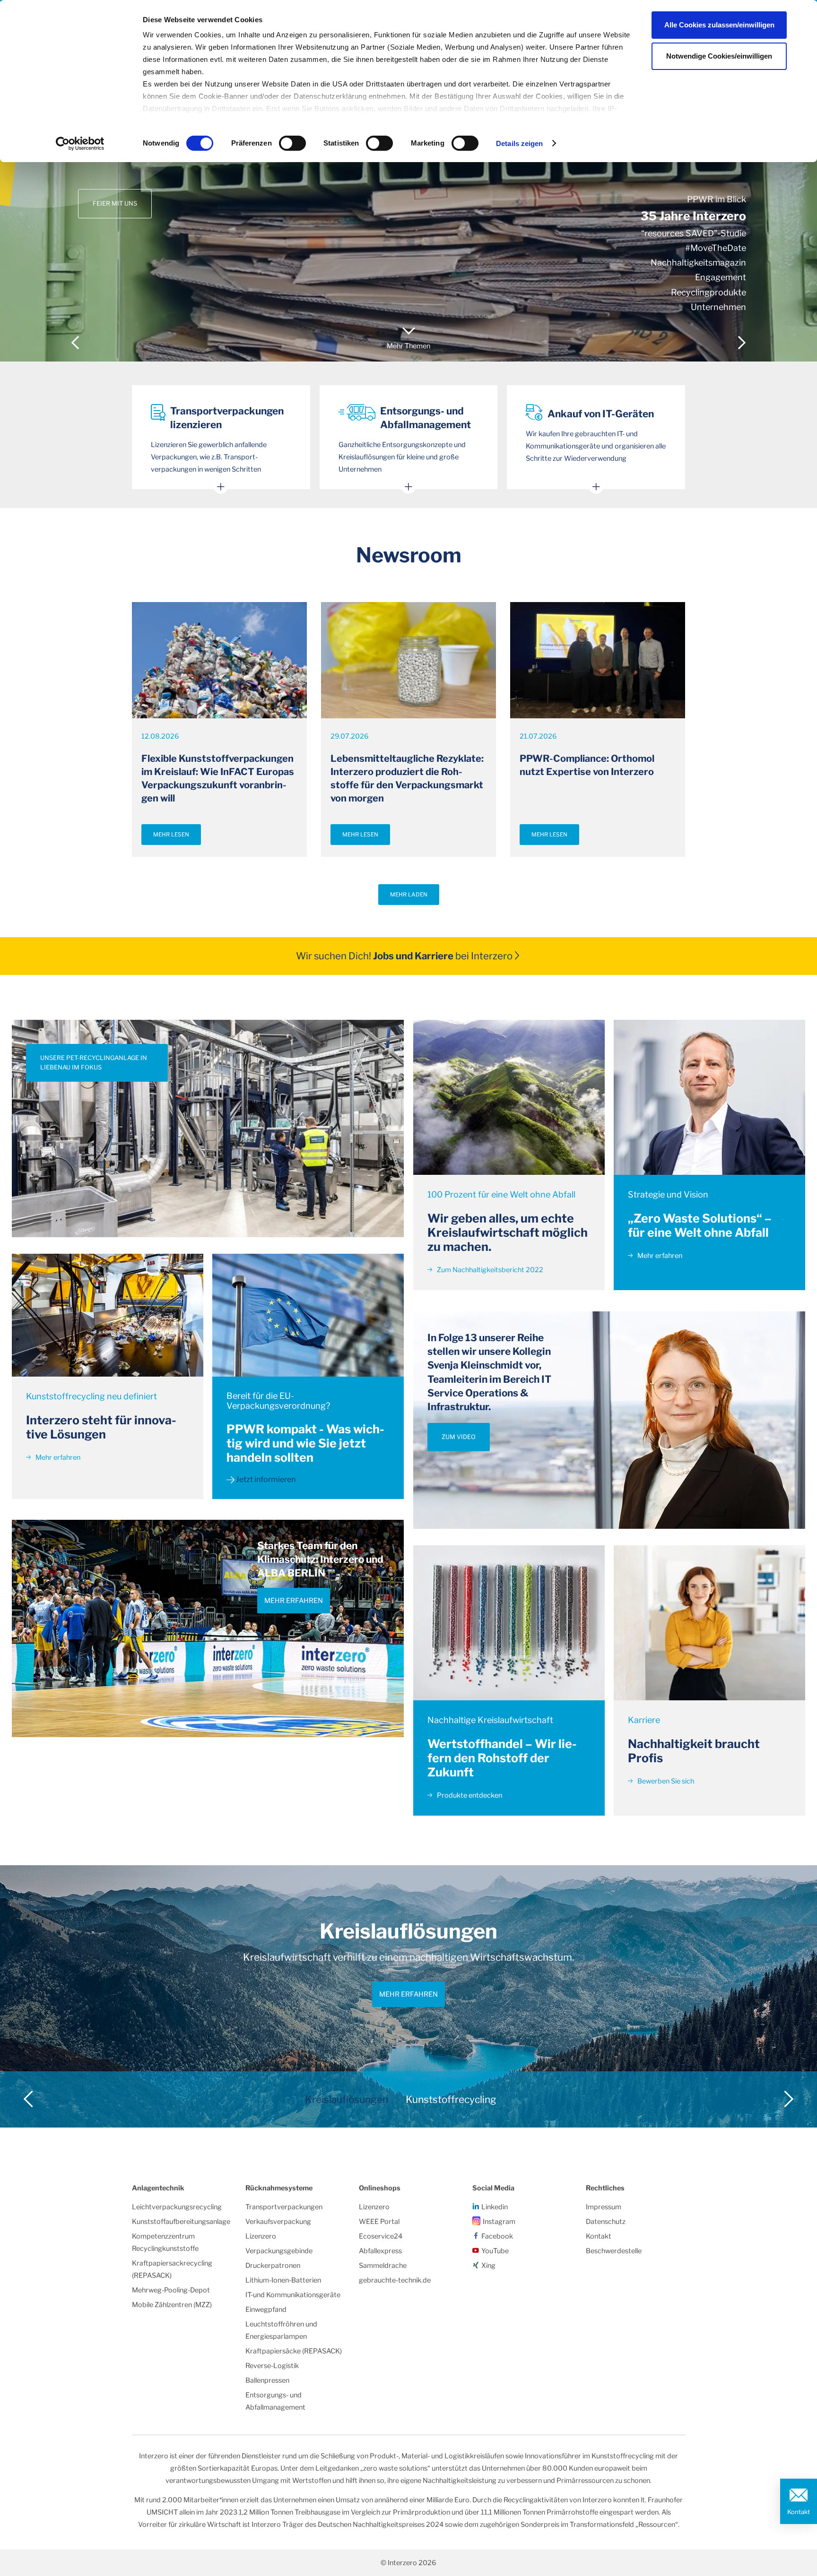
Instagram (499, 2222)
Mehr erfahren (57, 1457)
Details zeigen (519, 143)
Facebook (497, 2236)
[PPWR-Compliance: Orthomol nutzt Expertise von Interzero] (598, 660)
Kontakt (799, 2512)
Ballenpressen (267, 2380)
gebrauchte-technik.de (395, 2280)
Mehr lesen (171, 835)
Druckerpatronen (273, 2266)
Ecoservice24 (381, 2236)
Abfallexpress (380, 2251)
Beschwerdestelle (614, 2251)
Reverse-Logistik (272, 2366)
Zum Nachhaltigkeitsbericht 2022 (489, 1270)
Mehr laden (409, 895)
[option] (408, 181)
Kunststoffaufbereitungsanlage (181, 2222)
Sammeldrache (383, 2266)
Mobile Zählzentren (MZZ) (172, 2305)
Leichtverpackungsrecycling (177, 2207)
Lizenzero (261, 2236)
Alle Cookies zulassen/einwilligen (719, 25)
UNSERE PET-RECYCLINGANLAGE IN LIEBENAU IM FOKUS (94, 1063)
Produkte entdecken (469, 1795)
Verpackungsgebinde (279, 2251)
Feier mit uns (115, 203)
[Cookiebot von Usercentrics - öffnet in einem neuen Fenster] (80, 144)
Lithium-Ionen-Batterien (283, 2280)
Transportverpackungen (284, 2207)
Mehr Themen (408, 346)
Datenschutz (606, 2222)
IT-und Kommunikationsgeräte (293, 2295)
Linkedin (495, 2207)
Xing (488, 2266)
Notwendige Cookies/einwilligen (719, 56)
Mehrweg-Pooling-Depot (171, 2290)
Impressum (604, 2207)
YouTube (495, 2251)
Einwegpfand (266, 2309)
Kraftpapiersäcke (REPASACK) (294, 2351)
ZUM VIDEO (459, 1437)
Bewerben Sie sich (665, 1781)
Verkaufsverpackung (278, 2222)
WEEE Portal (379, 2222)
